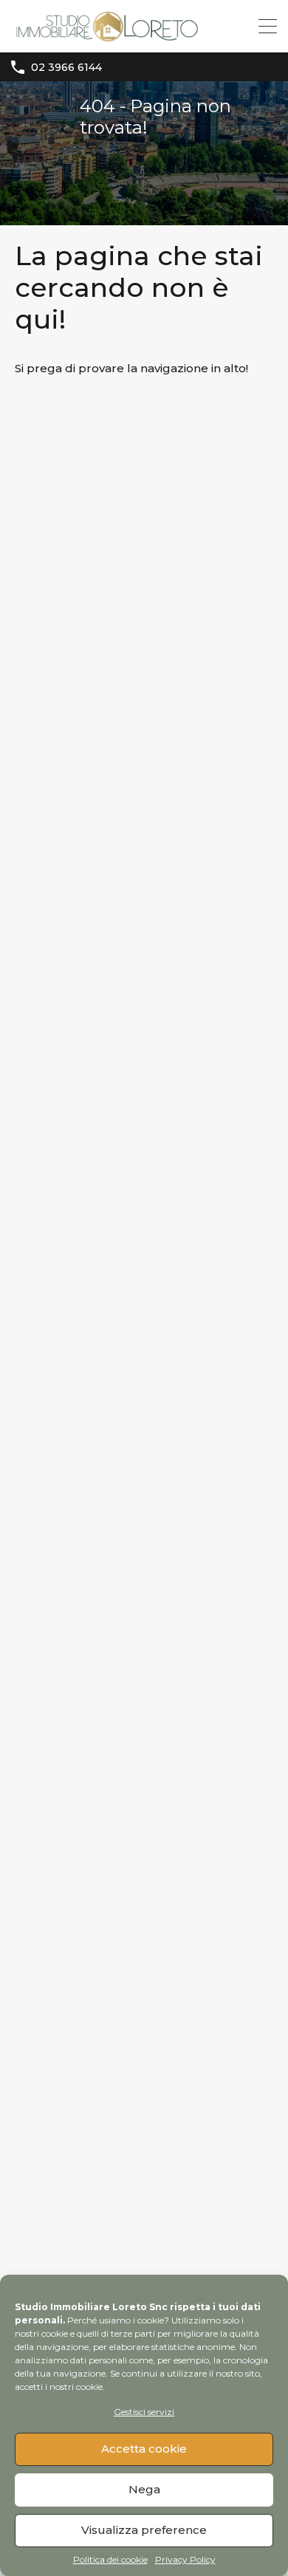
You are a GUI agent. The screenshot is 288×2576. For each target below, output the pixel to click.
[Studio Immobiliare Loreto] (107, 34)
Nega (144, 2489)
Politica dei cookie (110, 2560)
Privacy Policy (185, 2560)
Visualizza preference (144, 2530)
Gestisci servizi (144, 2412)
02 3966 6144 (66, 68)
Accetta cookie (144, 2449)
